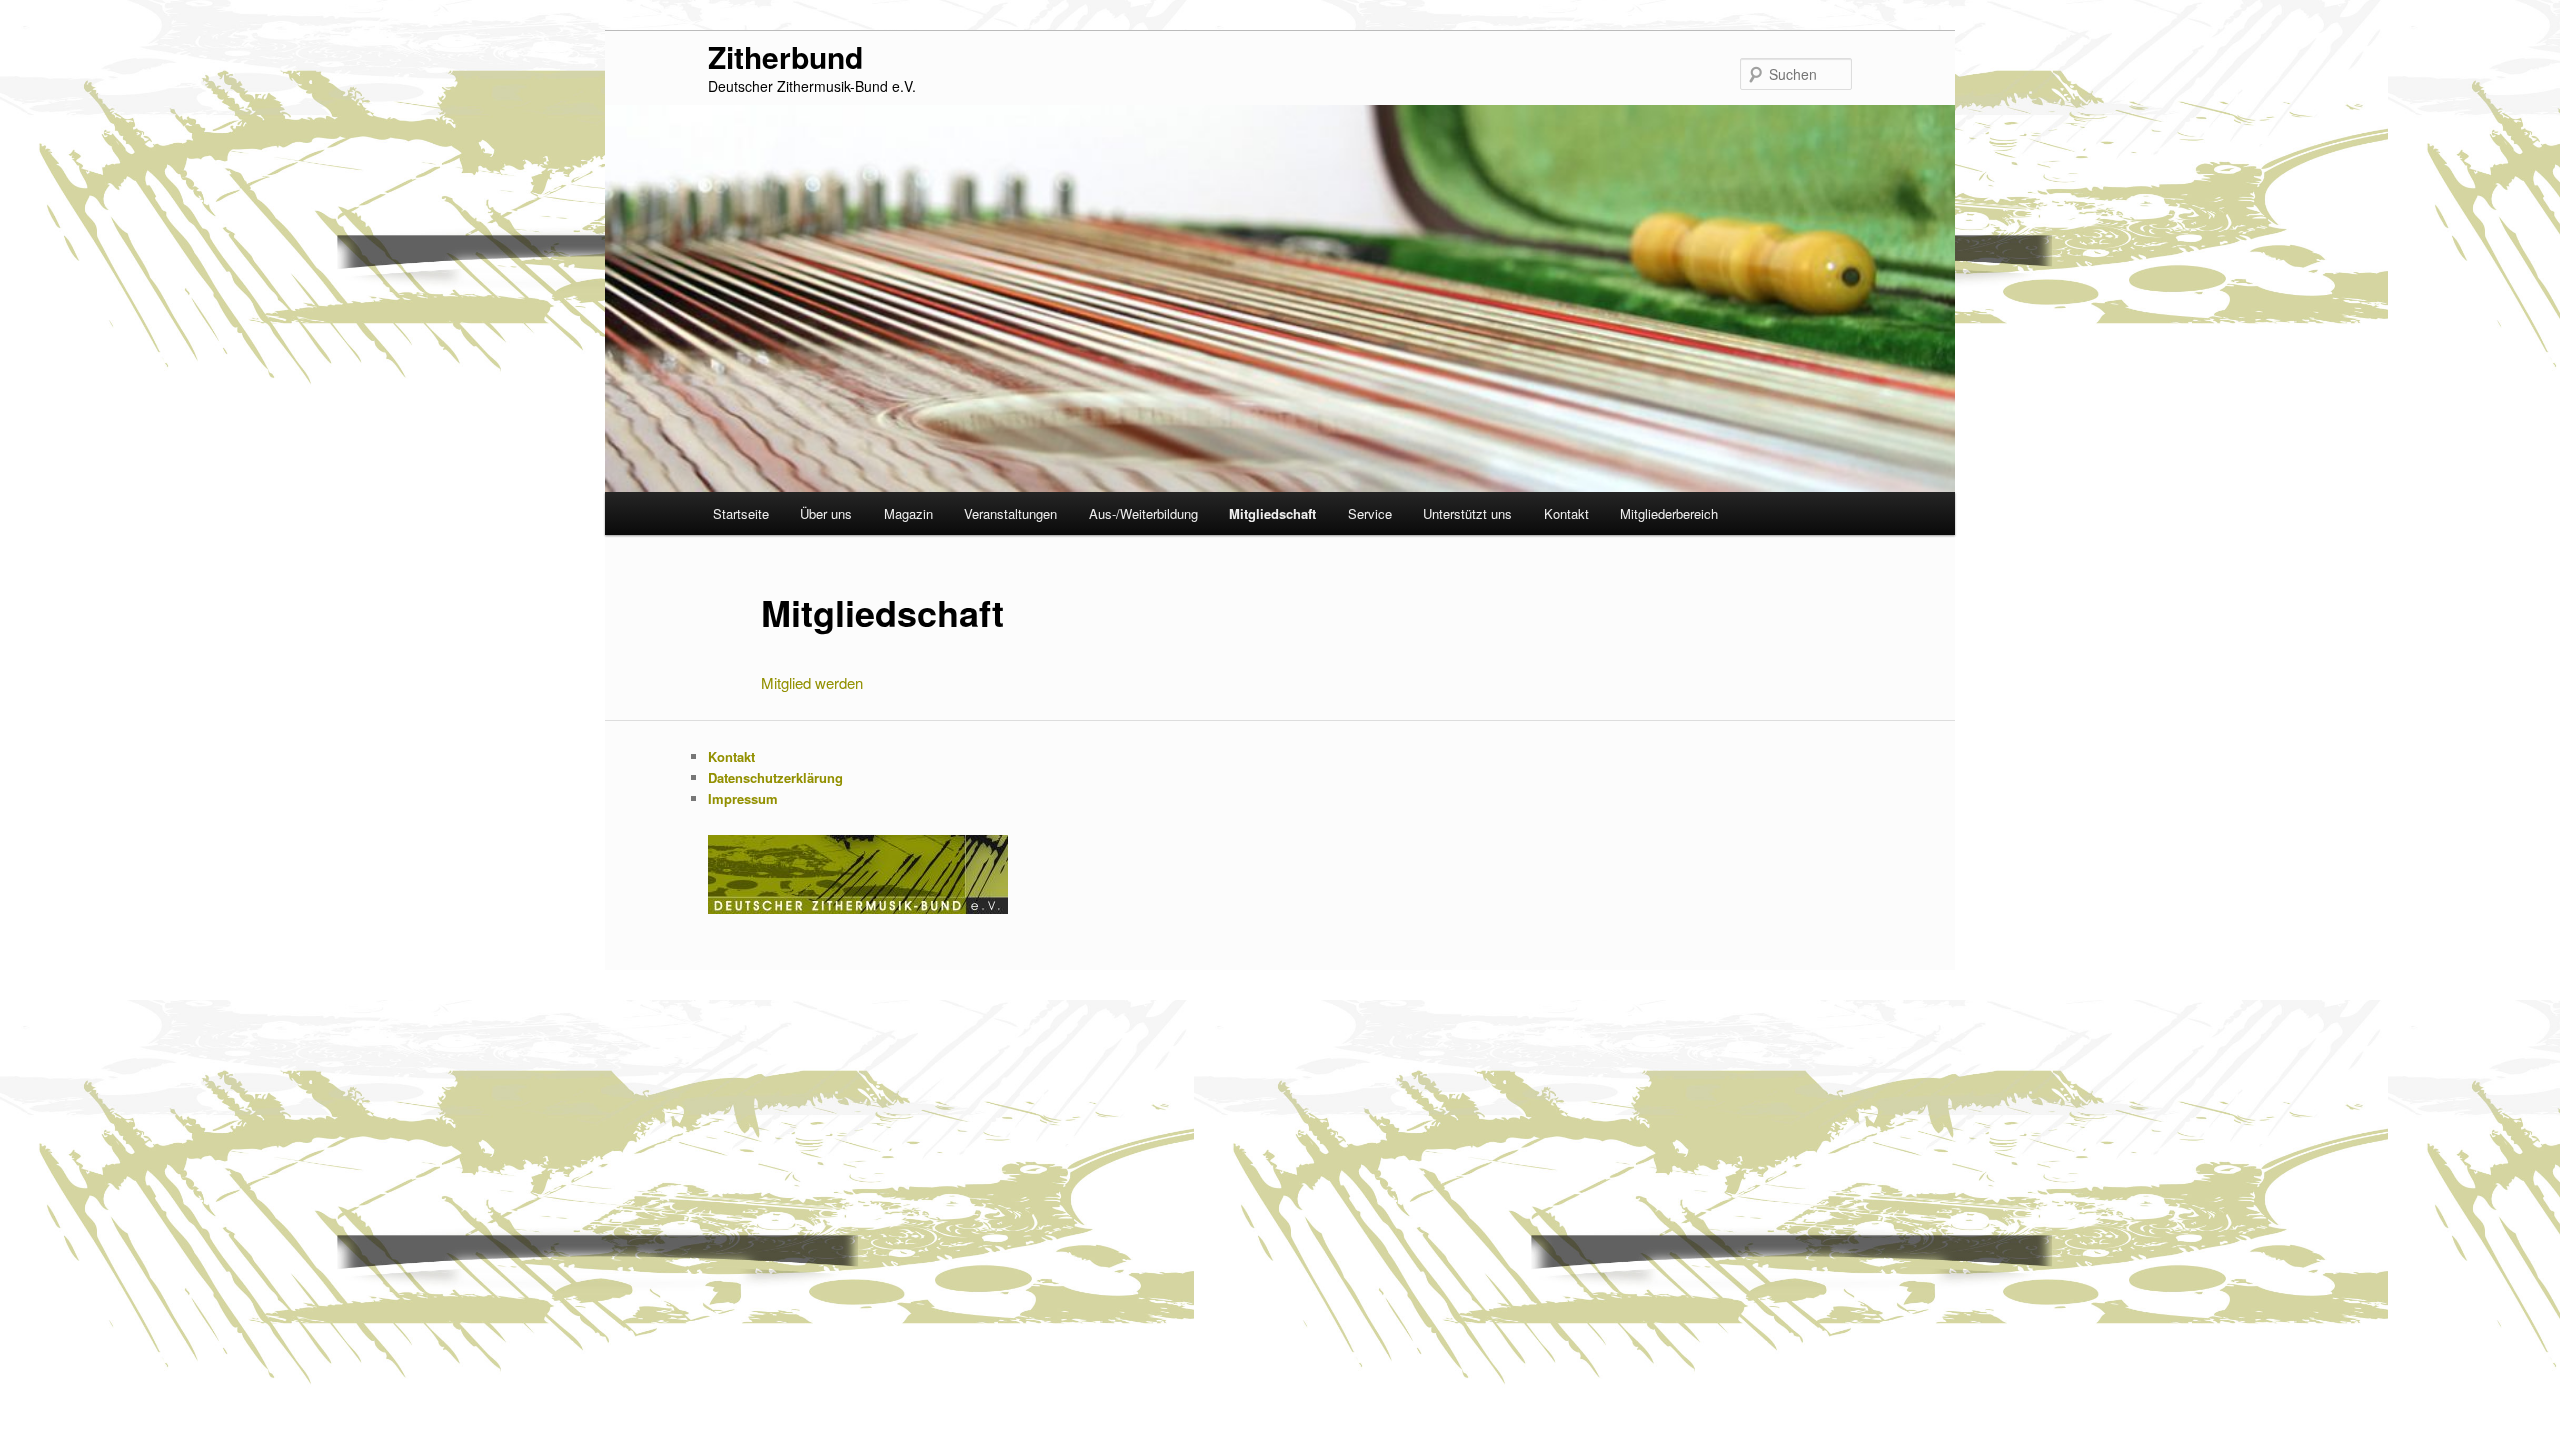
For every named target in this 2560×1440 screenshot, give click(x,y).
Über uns (826, 513)
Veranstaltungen (1010, 513)
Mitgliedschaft (1272, 513)
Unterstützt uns (1467, 513)
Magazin (908, 513)
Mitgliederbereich (1669, 513)
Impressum (743, 798)
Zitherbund (785, 56)
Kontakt (1566, 513)
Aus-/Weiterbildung (1143, 513)
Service (1370, 513)
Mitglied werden (812, 682)
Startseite (741, 513)
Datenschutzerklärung (775, 777)
